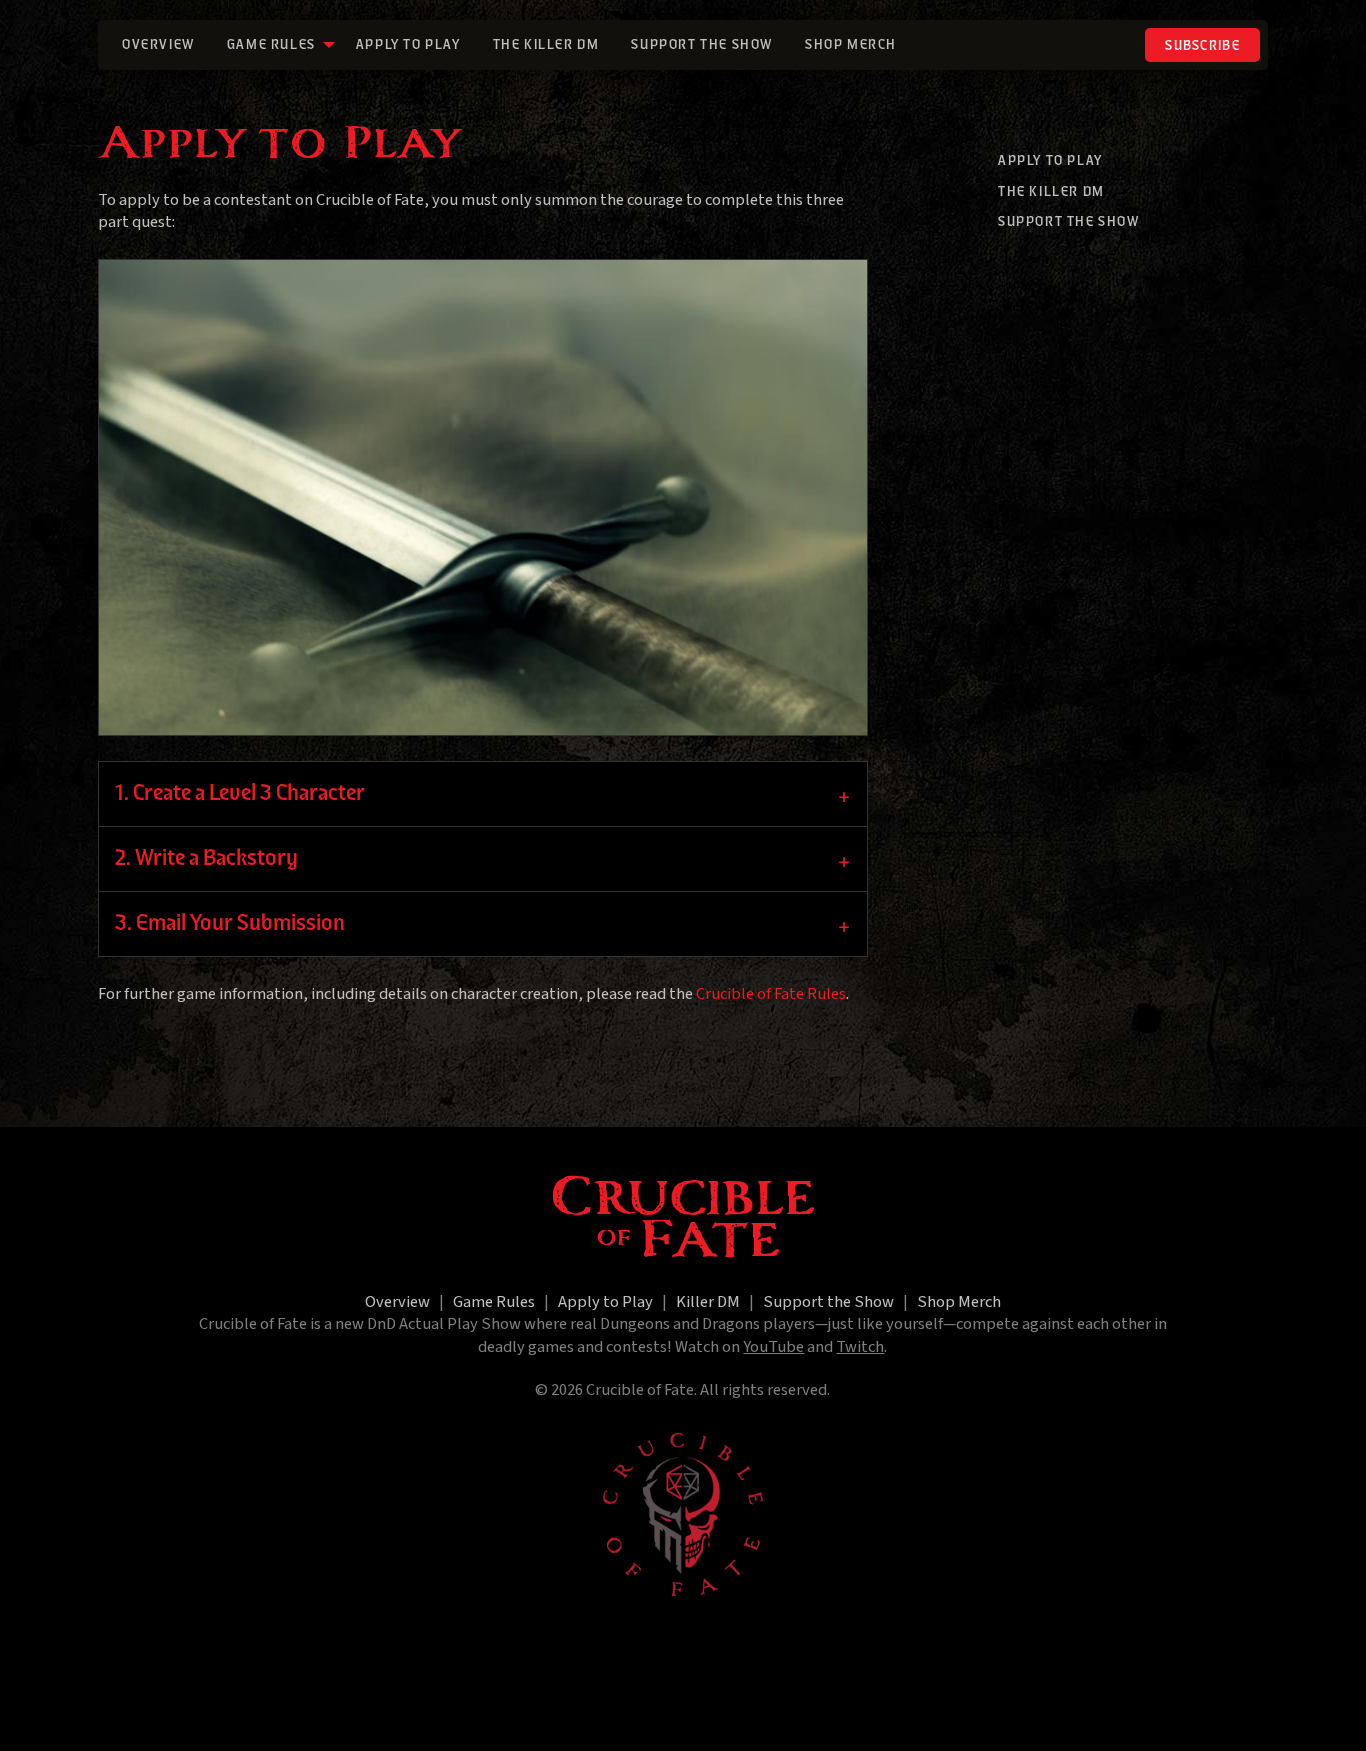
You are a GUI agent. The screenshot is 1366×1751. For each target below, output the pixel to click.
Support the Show (1069, 222)
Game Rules (494, 1302)
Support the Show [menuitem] (702, 45)
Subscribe (1202, 46)
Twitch (860, 1347)
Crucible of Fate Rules (771, 994)
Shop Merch (959, 1302)
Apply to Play (1050, 161)
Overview (397, 1302)
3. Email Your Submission (230, 924)
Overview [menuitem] (158, 45)
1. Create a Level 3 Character (240, 794)
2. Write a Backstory (206, 859)
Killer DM (708, 1302)
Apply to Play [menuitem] (408, 45)
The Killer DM (1051, 192)
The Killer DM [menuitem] (546, 45)
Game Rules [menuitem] (271, 45)
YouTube (773, 1347)
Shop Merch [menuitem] (851, 45)
